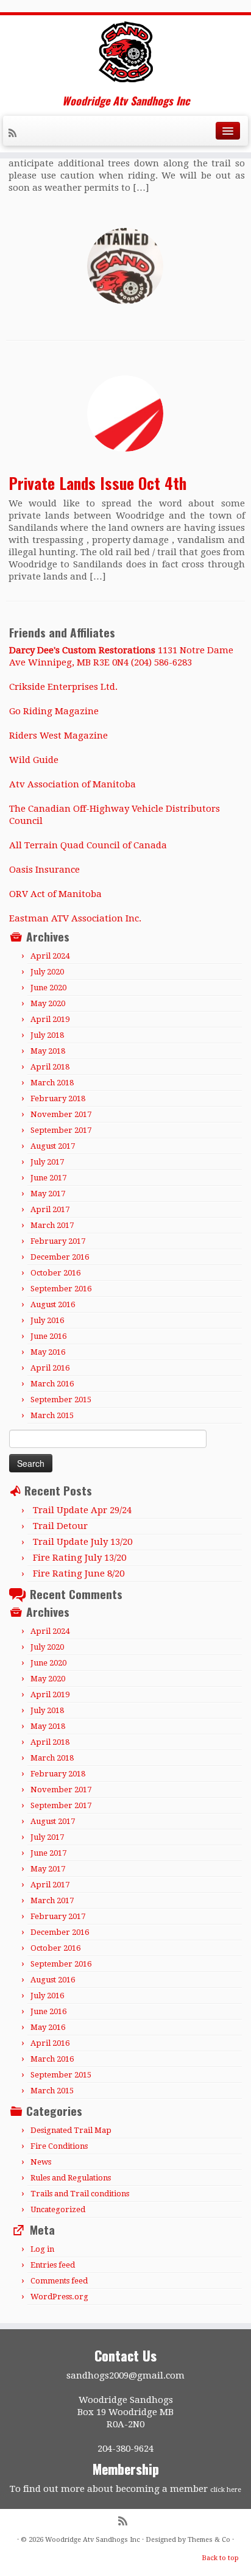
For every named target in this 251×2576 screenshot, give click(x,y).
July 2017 (47, 1162)
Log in (42, 2249)
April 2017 (50, 1209)
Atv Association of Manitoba (72, 784)
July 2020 (47, 972)
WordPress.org (59, 2297)
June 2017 (48, 1178)
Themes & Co (209, 2540)
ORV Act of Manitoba (55, 894)
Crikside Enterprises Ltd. (63, 687)
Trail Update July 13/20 (83, 1542)
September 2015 (61, 1400)
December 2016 (60, 1257)
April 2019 (50, 1019)
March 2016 (52, 1384)
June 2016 (48, 1336)
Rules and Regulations (71, 2178)
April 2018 (50, 1067)
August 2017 (53, 1146)
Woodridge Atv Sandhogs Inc (93, 2540)
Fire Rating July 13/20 (80, 1558)
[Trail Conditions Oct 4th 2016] (125, 266)
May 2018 (48, 1051)
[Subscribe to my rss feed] (14, 135)
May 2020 (48, 1003)
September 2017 (61, 1130)
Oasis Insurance (44, 870)
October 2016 (55, 1273)
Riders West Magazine (58, 736)
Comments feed (59, 2281)
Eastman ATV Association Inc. (75, 918)
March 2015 (52, 1415)
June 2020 (48, 988)
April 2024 (50, 956)
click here (226, 2490)
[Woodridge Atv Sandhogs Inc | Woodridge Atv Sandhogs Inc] (125, 52)
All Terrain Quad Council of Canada (88, 845)
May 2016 (48, 1352)
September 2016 (61, 1289)
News (41, 2162)
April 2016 (50, 1368)
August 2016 (53, 1304)
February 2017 (58, 1241)
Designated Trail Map (71, 2130)
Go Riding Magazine (54, 711)
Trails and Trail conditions (80, 2194)
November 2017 (61, 1114)
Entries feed (53, 2265)
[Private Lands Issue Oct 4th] (125, 413)
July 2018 (47, 1035)
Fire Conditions (59, 2146)
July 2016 (47, 1320)
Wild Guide (34, 760)
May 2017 (48, 1194)
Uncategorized (58, 2209)
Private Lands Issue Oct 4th (97, 483)
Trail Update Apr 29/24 (82, 1510)
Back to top (220, 2558)
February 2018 (58, 1098)
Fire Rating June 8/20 (79, 1574)
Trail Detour (60, 1526)
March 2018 (52, 1083)
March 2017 (52, 1225)
